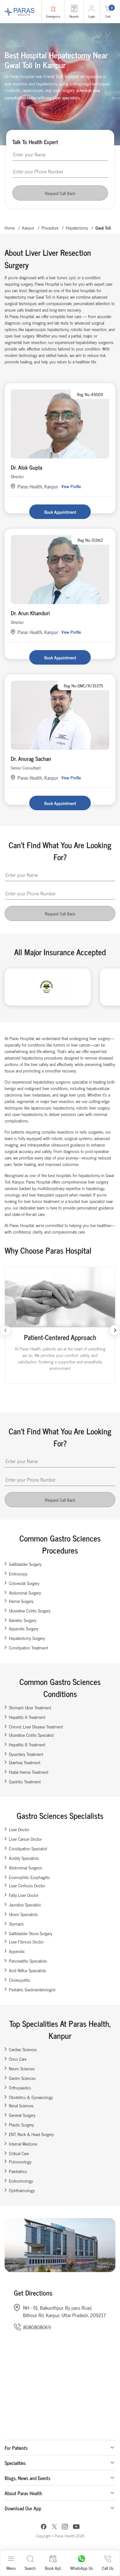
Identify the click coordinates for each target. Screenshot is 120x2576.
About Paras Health (23, 2493)
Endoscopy (18, 1573)
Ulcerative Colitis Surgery (30, 1610)
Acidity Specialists (24, 1858)
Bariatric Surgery (23, 1620)
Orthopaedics (20, 2087)
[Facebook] (44, 2527)
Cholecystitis (20, 1980)
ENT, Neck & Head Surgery (31, 2134)
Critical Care (19, 2153)
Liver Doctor (19, 1829)
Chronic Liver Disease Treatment (36, 1726)
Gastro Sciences (22, 2078)
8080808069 (37, 2327)
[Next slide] (115, 1330)
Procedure (50, 228)
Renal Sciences (21, 2105)
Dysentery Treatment (26, 1754)
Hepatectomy (77, 228)
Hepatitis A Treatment (27, 1717)
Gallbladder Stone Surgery (31, 1933)
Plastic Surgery (21, 2124)
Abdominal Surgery (25, 1593)
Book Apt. (53, 2568)
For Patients (16, 2448)
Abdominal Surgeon (26, 1867)
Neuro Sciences (22, 2068)
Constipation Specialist (28, 1848)
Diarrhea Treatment (25, 1762)
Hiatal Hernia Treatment (29, 1772)
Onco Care (18, 2059)
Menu (11, 2568)
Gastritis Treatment (25, 1781)
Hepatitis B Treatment (27, 1744)
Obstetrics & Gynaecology (31, 2097)
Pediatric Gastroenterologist (32, 1989)
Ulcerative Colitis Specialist (31, 1735)
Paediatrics (18, 2171)
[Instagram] (65, 2527)
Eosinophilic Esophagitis (29, 1877)
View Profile (71, 486)
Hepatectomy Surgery (27, 1638)
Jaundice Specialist (25, 1904)
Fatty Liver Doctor (24, 1895)
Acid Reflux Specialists (28, 1970)
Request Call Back (60, 193)
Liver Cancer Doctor (25, 1839)
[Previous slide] (5, 1330)
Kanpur (28, 228)
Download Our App (23, 2508)
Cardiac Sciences (23, 2049)
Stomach (16, 1924)
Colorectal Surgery (24, 1583)
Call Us (108, 2568)
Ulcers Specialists (23, 1914)
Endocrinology (21, 2181)
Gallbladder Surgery (25, 1564)
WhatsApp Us (82, 2568)
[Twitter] (54, 2527)
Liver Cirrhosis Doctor (27, 1885)
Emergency (53, 16)
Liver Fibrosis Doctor (26, 1941)
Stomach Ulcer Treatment (30, 1707)
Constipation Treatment (28, 1647)
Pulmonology (20, 2161)
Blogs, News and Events (28, 2478)
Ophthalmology (22, 2190)
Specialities (15, 2463)
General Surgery (22, 2115)
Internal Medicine (23, 2144)
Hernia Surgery (21, 1601)
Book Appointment (60, 512)
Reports (74, 16)
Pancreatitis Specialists (28, 1961)
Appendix (17, 1951)
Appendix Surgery (24, 1628)
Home (10, 228)
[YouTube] (76, 2527)
